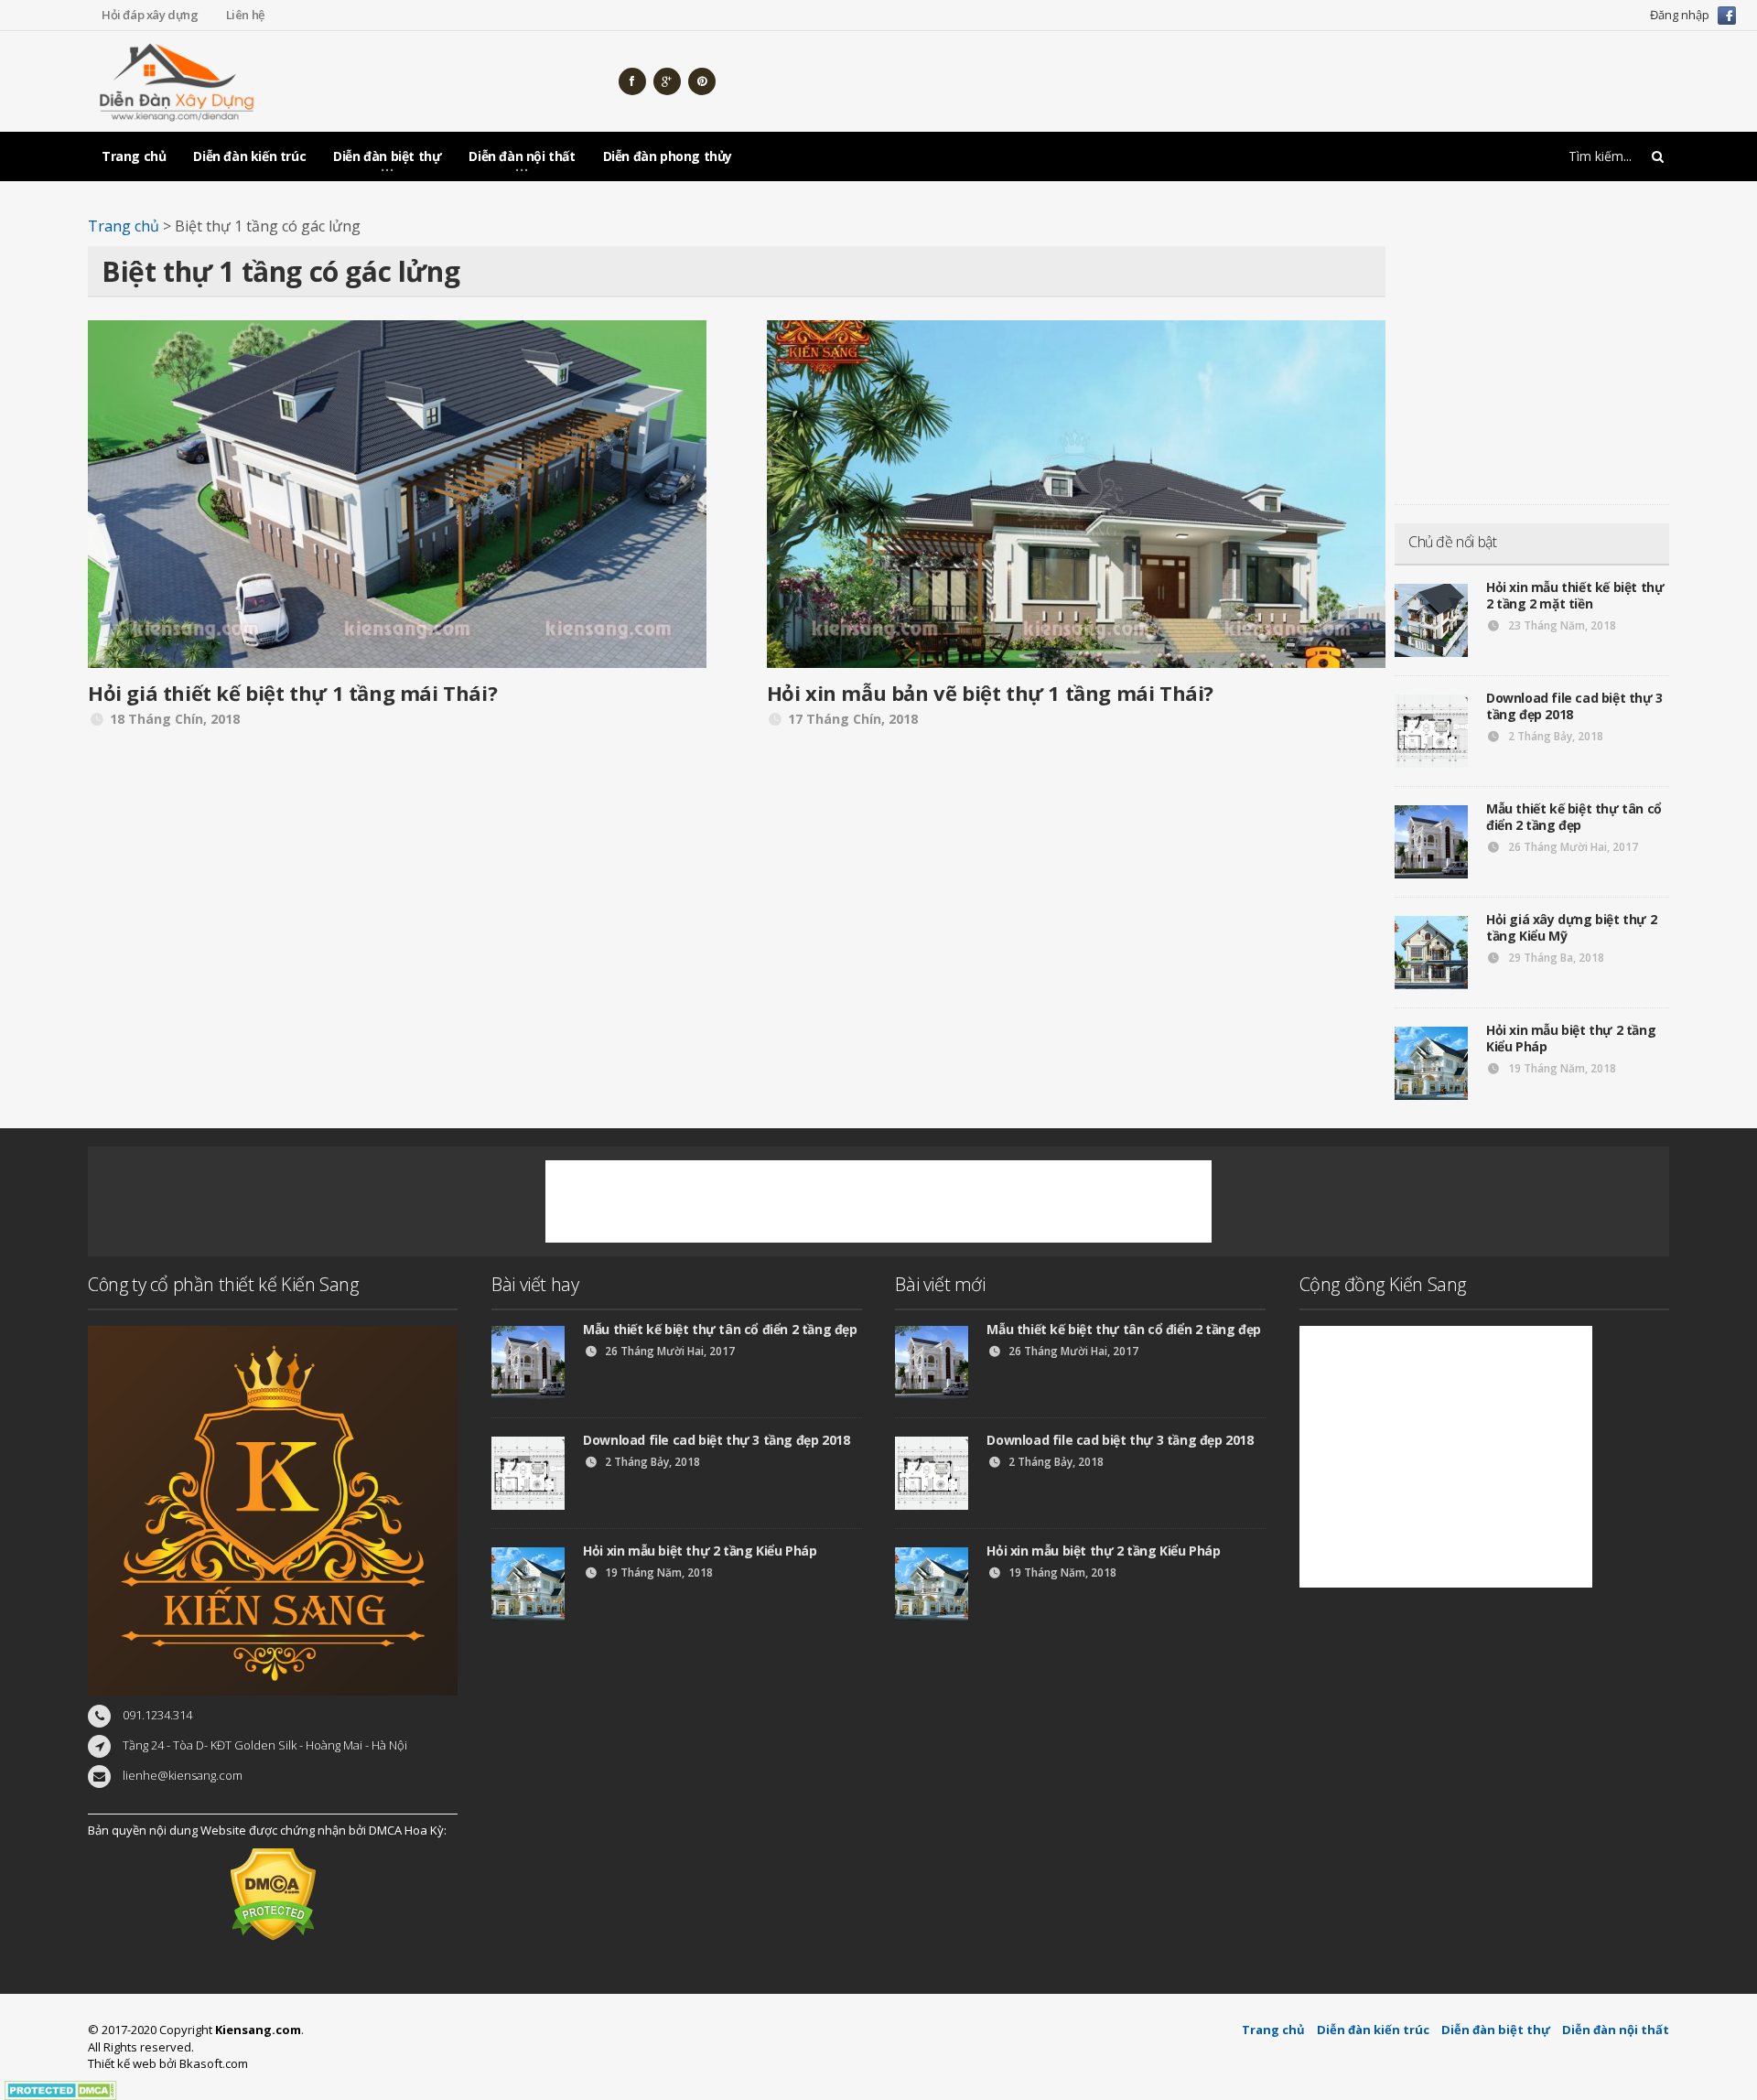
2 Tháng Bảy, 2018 (1554, 736)
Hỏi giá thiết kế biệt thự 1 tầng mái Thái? (292, 693)
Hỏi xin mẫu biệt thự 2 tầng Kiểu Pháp (1571, 1038)
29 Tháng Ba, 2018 (1555, 958)
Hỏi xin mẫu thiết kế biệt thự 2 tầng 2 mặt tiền (1575, 595)
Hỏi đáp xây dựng (150, 15)
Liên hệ (245, 15)
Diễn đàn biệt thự (1496, 2030)
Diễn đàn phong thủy (668, 156)
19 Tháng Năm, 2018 (1561, 1068)
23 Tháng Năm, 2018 (1561, 625)
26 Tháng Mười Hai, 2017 (1572, 847)
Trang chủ (134, 156)
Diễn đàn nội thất (1616, 2030)
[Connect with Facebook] (1727, 14)
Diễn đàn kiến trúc (249, 156)
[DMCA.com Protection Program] (61, 2090)
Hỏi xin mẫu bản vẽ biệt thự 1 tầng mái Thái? (990, 693)
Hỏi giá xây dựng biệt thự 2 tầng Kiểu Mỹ (1571, 927)
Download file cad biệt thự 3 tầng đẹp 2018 (1574, 706)
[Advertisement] (1336, 81)
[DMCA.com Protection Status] (273, 1893)
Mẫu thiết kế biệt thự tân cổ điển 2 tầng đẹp (1574, 817)
